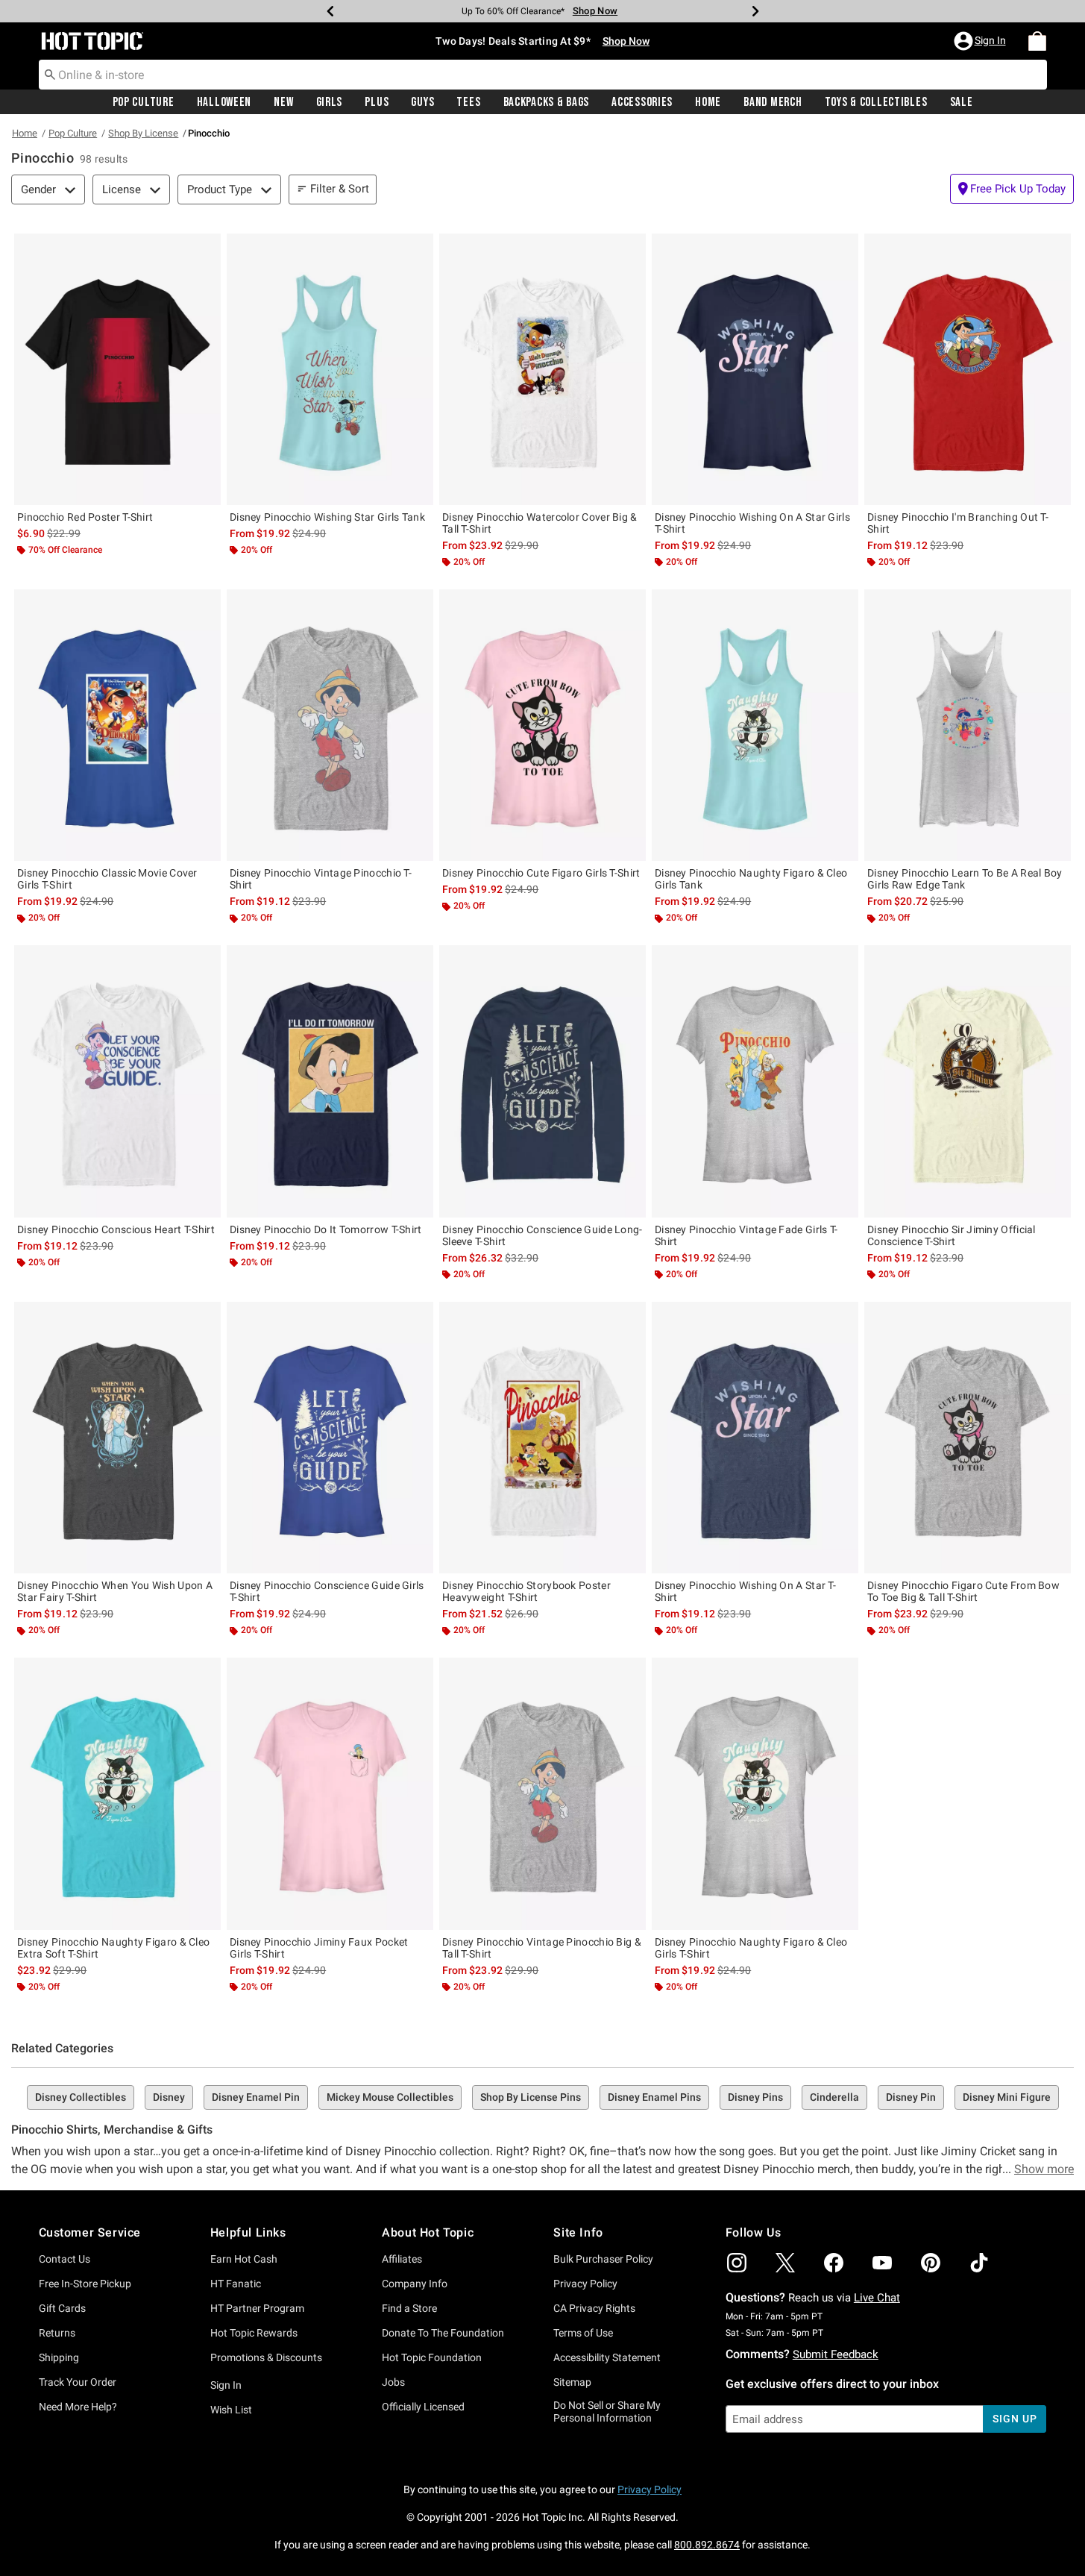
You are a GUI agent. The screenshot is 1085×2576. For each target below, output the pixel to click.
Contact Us (65, 2259)
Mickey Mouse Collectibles (390, 2097)
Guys (422, 102)
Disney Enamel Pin (256, 2097)
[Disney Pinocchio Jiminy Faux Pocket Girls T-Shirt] (330, 1793)
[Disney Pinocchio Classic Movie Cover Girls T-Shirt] (117, 725)
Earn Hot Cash (244, 2259)
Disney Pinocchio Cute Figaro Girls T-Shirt (541, 873)
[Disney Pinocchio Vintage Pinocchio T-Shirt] (330, 725)
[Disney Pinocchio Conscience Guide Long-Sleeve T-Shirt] (542, 1081)
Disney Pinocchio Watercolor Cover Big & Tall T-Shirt (540, 523)
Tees (468, 102)
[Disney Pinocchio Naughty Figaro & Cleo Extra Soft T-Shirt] (117, 1793)
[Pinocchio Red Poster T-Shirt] (117, 369)
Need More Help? (78, 2407)
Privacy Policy (585, 2284)
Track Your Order (78, 2382)
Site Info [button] (578, 2232)
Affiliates (402, 2259)
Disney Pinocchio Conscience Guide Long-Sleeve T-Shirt (542, 1235)
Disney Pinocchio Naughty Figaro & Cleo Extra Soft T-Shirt (113, 1948)
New (283, 102)
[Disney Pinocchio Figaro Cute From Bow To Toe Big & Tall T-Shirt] (968, 1438)
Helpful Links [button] (248, 2232)
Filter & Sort (340, 189)
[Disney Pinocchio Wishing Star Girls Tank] (330, 369)
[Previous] (330, 11)
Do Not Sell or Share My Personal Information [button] (607, 2412)
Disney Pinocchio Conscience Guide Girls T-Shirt (327, 1591)
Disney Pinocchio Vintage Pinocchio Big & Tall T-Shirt (542, 1948)
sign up (1015, 2419)
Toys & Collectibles (876, 102)
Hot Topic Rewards (254, 2333)
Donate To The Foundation (443, 2333)
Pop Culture (144, 102)
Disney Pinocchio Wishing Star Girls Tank (327, 517)
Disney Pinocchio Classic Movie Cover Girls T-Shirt (107, 879)
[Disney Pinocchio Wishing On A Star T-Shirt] (755, 1438)
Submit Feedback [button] (836, 2354)
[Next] (755, 11)
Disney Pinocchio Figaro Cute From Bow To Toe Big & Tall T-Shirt (963, 1591)
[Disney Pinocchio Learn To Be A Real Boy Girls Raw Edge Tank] (968, 725)
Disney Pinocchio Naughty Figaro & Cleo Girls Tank (751, 879)
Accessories (642, 102)
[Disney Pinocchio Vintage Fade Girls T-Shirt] (755, 1081)
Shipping (59, 2357)
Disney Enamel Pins (654, 2097)
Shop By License (143, 133)
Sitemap (572, 2382)
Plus (377, 102)
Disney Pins (755, 2097)
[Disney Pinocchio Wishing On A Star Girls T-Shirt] (755, 369)
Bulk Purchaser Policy (603, 2259)
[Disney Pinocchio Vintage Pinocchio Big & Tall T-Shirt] (542, 1793)
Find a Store (409, 2308)
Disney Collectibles (81, 2097)
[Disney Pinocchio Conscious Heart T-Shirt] (117, 1081)
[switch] (1012, 189)
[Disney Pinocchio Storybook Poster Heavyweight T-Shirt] (542, 1438)
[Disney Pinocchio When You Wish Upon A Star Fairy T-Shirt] (117, 1438)
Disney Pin (911, 2097)
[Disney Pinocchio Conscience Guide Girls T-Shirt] (330, 1438)
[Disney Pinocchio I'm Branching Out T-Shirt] (968, 369)
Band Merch (773, 102)
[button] (981, 41)
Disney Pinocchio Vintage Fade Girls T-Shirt (746, 1235)
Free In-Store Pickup (85, 2284)
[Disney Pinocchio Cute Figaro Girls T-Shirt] (542, 725)
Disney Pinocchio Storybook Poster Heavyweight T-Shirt (526, 1591)
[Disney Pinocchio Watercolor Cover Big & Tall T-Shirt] (542, 369)
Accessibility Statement (607, 2357)
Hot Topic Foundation (432, 2357)
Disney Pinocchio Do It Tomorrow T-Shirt (326, 1229)
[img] (737, 2263)
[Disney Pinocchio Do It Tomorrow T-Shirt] (330, 1081)
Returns (57, 2333)
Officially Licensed (423, 2407)
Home (708, 102)
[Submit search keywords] (50, 74)
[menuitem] (1037, 41)
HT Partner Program (257, 2308)
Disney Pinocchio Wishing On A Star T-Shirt (745, 1591)
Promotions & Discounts (266, 2357)
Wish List (231, 2410)
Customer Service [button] (90, 2232)
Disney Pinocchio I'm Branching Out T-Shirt (958, 523)
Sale (962, 102)
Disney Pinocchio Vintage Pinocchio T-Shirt (321, 879)
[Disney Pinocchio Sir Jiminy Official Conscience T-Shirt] (968, 1081)
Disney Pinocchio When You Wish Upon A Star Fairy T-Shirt (115, 1591)
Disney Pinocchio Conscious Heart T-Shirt (116, 1229)
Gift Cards (62, 2308)
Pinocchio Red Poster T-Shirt (85, 517)
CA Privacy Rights (594, 2308)
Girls (330, 102)
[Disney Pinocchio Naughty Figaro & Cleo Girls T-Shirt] (755, 1793)
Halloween (224, 102)
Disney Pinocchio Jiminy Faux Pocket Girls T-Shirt (319, 1948)
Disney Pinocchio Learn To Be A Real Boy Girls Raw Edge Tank (965, 879)
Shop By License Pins (531, 2097)
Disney (169, 2097)
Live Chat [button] (877, 2298)
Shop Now (585, 11)
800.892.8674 (707, 2545)
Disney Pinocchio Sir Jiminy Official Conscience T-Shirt (952, 1235)
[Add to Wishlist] (206, 248)
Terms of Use (583, 2333)
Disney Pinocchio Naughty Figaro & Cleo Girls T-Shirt (751, 1948)
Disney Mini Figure (1007, 2097)
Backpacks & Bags (547, 102)
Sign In (226, 2385)
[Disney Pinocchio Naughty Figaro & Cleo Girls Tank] (755, 725)
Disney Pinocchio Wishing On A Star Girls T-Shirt (752, 523)
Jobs (393, 2382)
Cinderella (834, 2097)
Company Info (415, 2284)
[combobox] (543, 75)
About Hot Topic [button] (428, 2232)
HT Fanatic (236, 2284)
